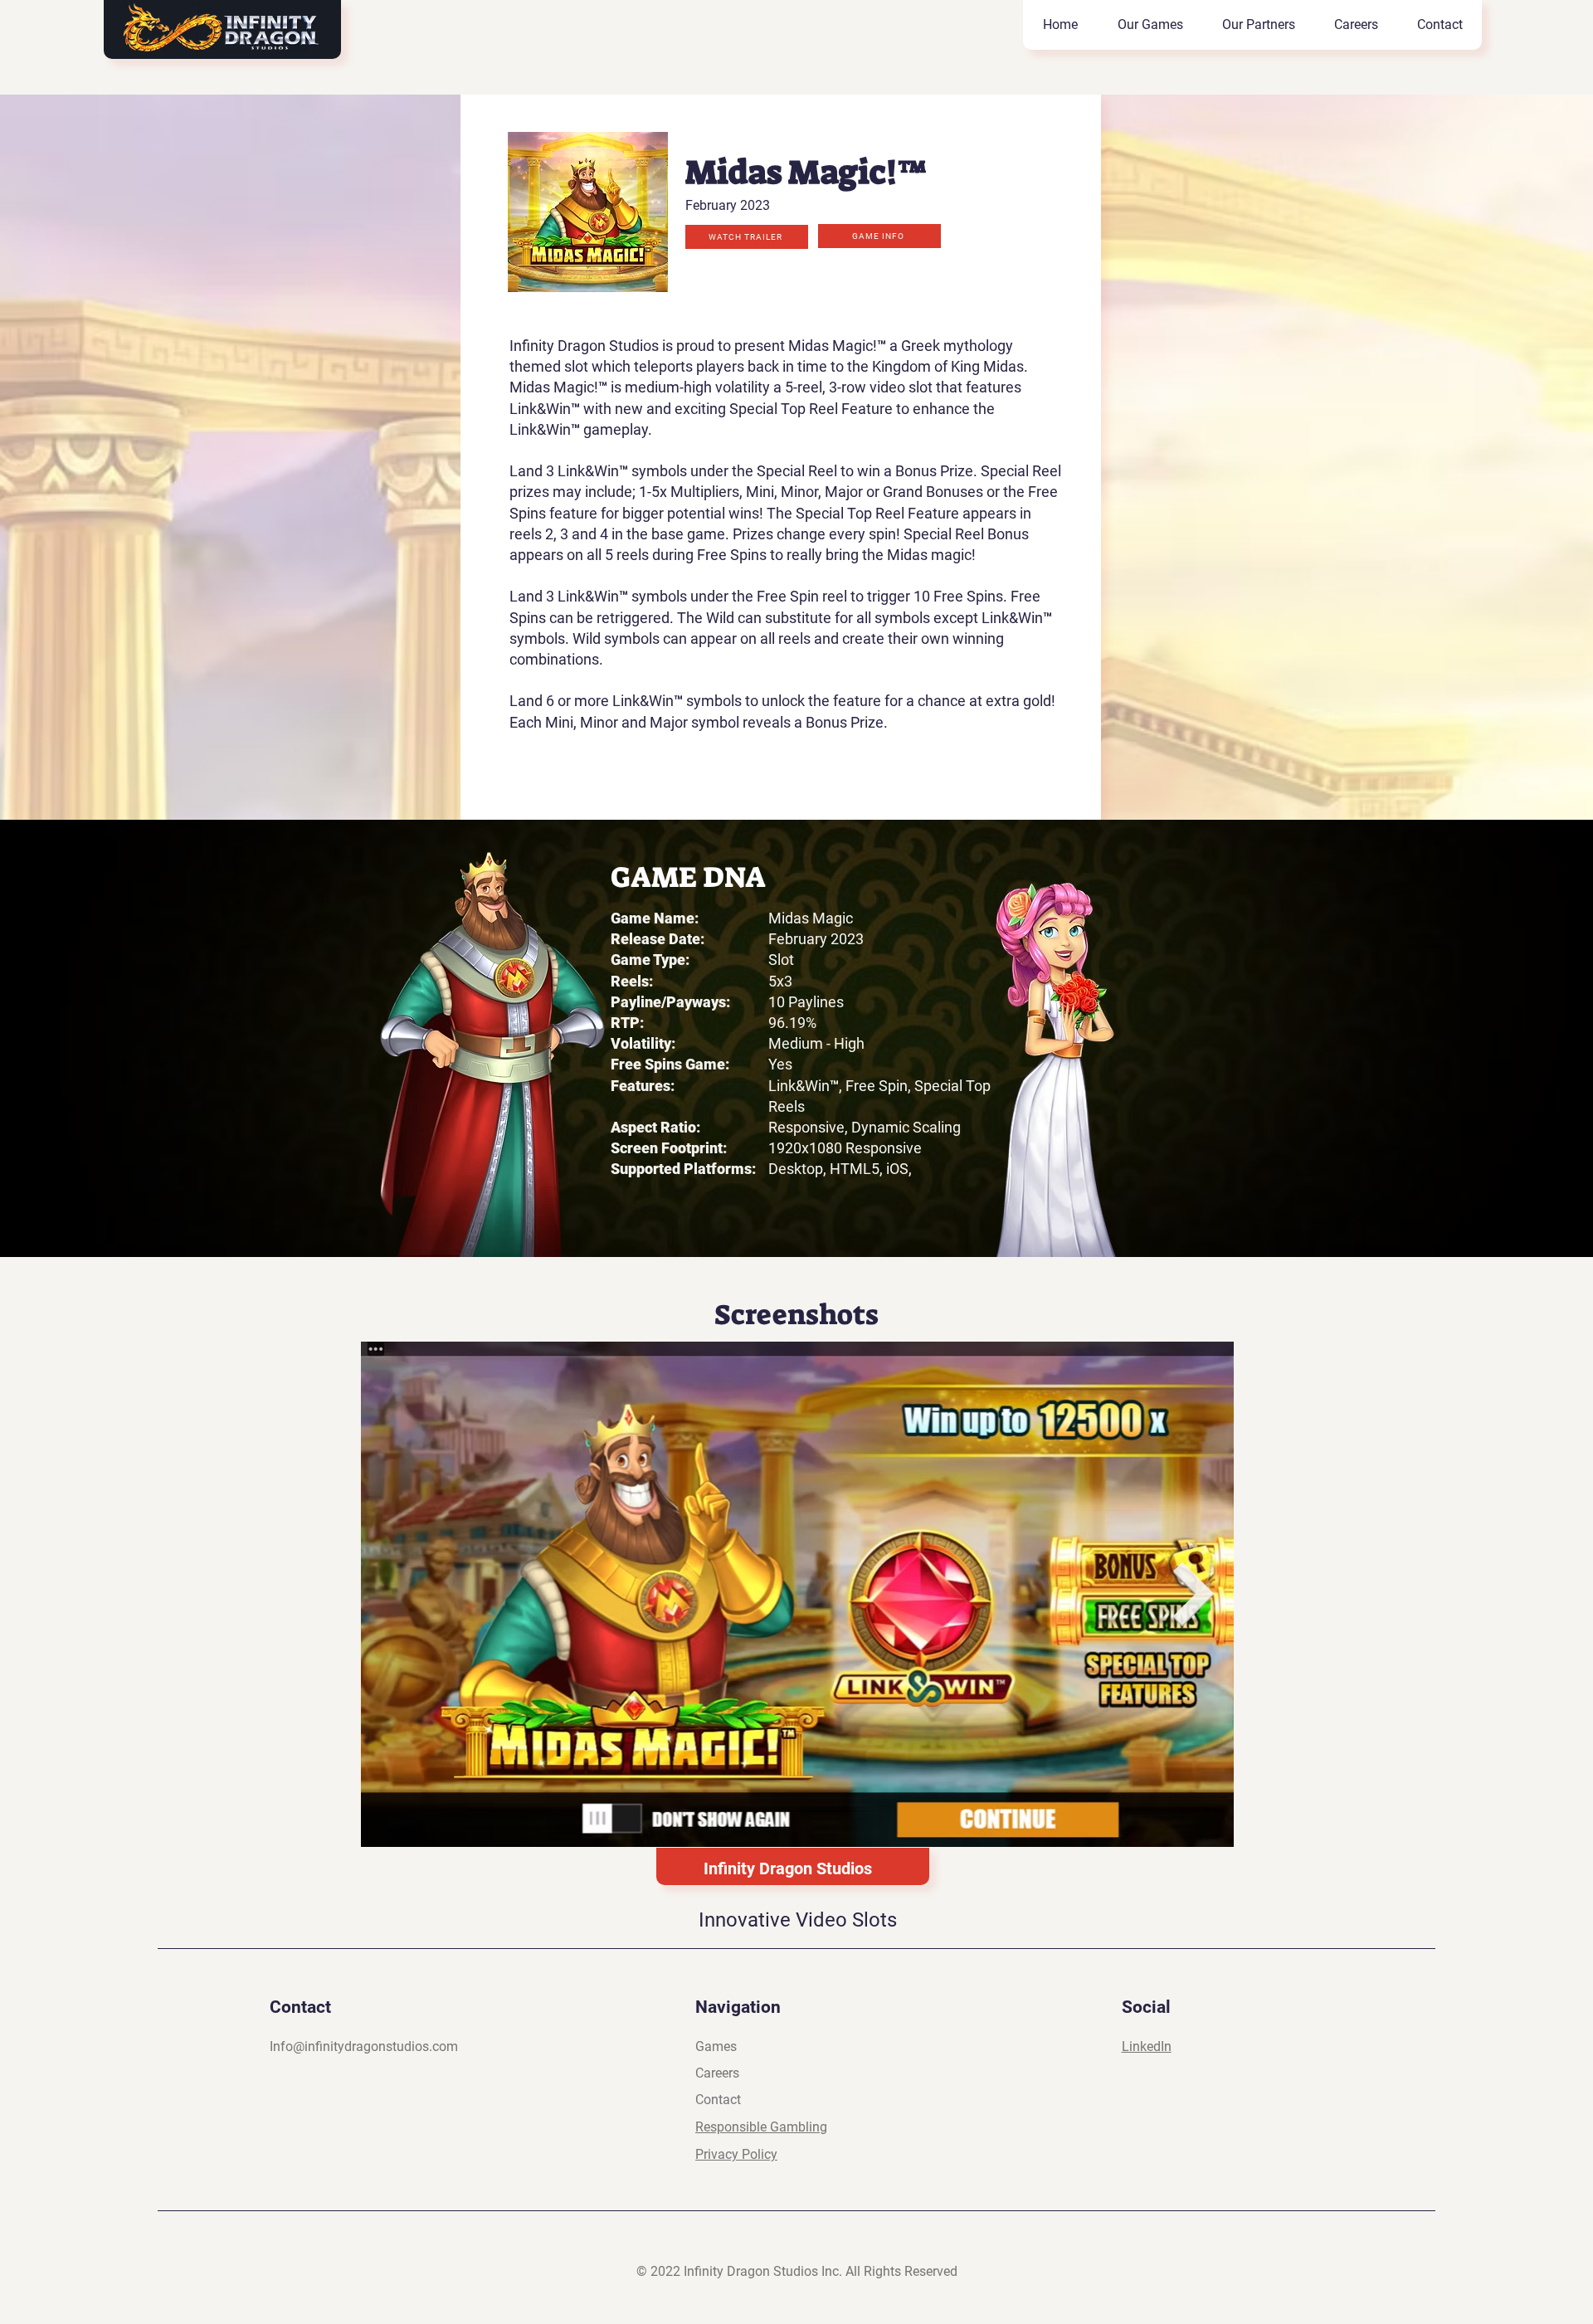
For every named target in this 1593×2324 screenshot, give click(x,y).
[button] (747, 237)
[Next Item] (1194, 1594)
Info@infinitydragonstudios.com (364, 2046)
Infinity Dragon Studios (788, 1868)
